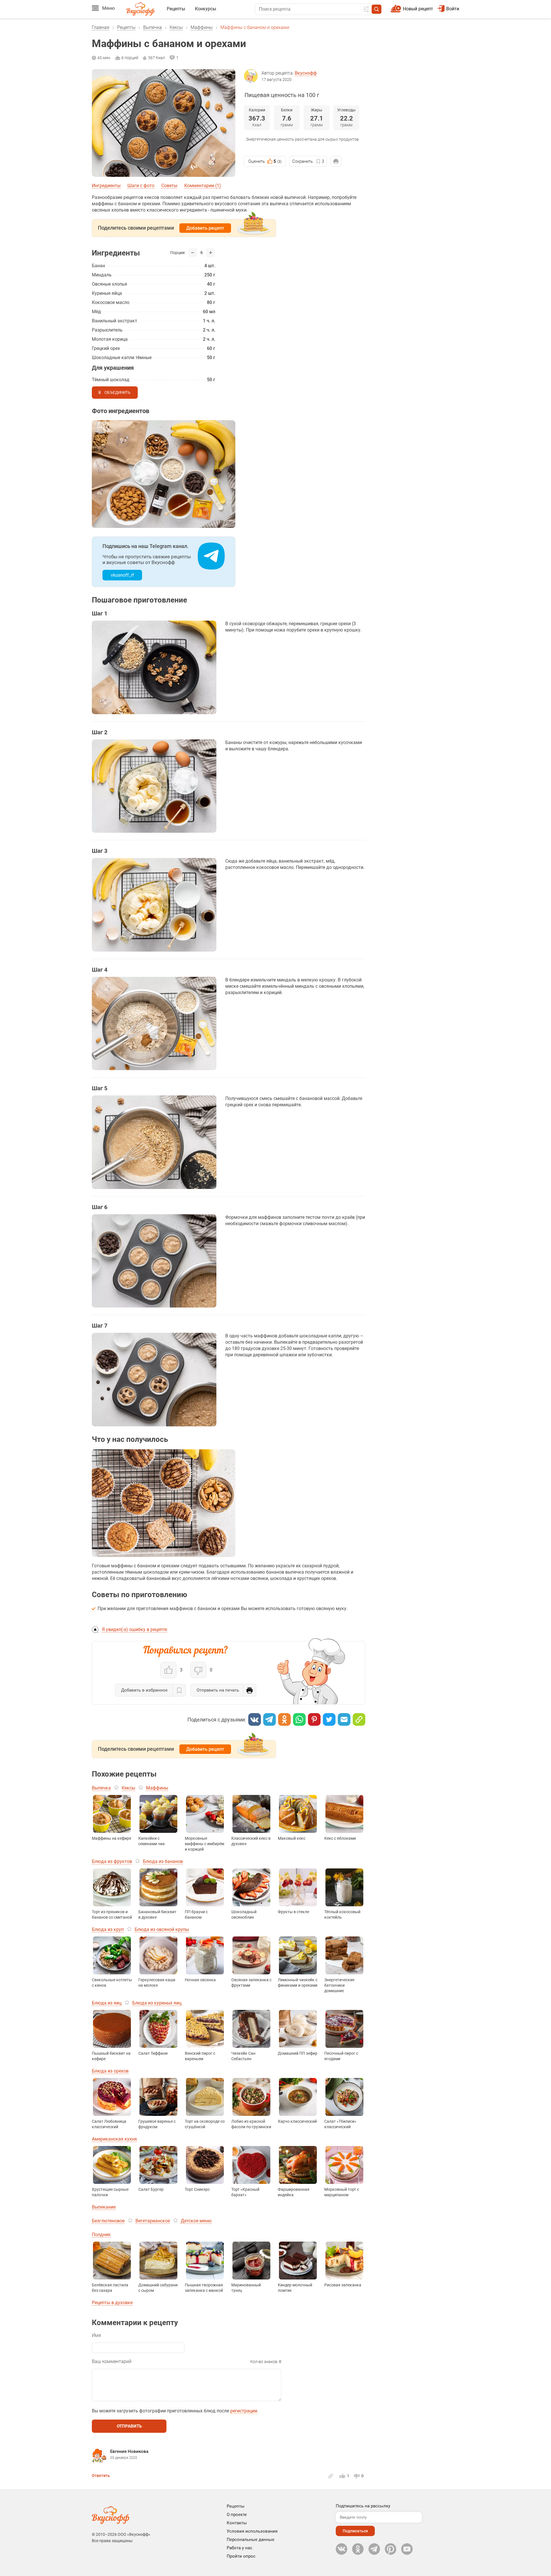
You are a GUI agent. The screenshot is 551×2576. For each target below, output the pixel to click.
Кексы (176, 27)
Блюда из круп (108, 1929)
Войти (453, 9)
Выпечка (153, 27)
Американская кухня (114, 2139)
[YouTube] (407, 2549)
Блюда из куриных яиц (157, 2003)
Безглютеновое (108, 2221)
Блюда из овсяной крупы (162, 1929)
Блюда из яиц (107, 2003)
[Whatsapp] (299, 1719)
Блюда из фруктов (112, 1861)
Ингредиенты (106, 186)
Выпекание (104, 2207)
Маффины (202, 27)
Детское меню (196, 2221)
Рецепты (176, 9)
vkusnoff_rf (122, 575)
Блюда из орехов (110, 2071)
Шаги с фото (141, 186)
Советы (169, 186)
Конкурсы (205, 9)
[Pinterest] (314, 1719)
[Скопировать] (359, 1719)
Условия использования (252, 2531)
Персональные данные (251, 2540)
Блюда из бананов (163, 1861)
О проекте (237, 2515)
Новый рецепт (418, 9)
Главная (101, 27)
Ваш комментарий (112, 2361)
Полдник (101, 2235)
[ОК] (284, 1719)
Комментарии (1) (203, 186)
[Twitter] (329, 1719)
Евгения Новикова (129, 2451)
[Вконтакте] (255, 1719)
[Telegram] (269, 1719)
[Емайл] (344, 1719)
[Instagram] (391, 2549)
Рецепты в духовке (112, 2303)
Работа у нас (239, 2548)
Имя (96, 2335)
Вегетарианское (153, 2221)
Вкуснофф (306, 73)
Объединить (118, 393)
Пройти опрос (241, 2556)
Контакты (237, 2523)
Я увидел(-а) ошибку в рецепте (134, 1629)
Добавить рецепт (205, 228)
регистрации (244, 2411)
